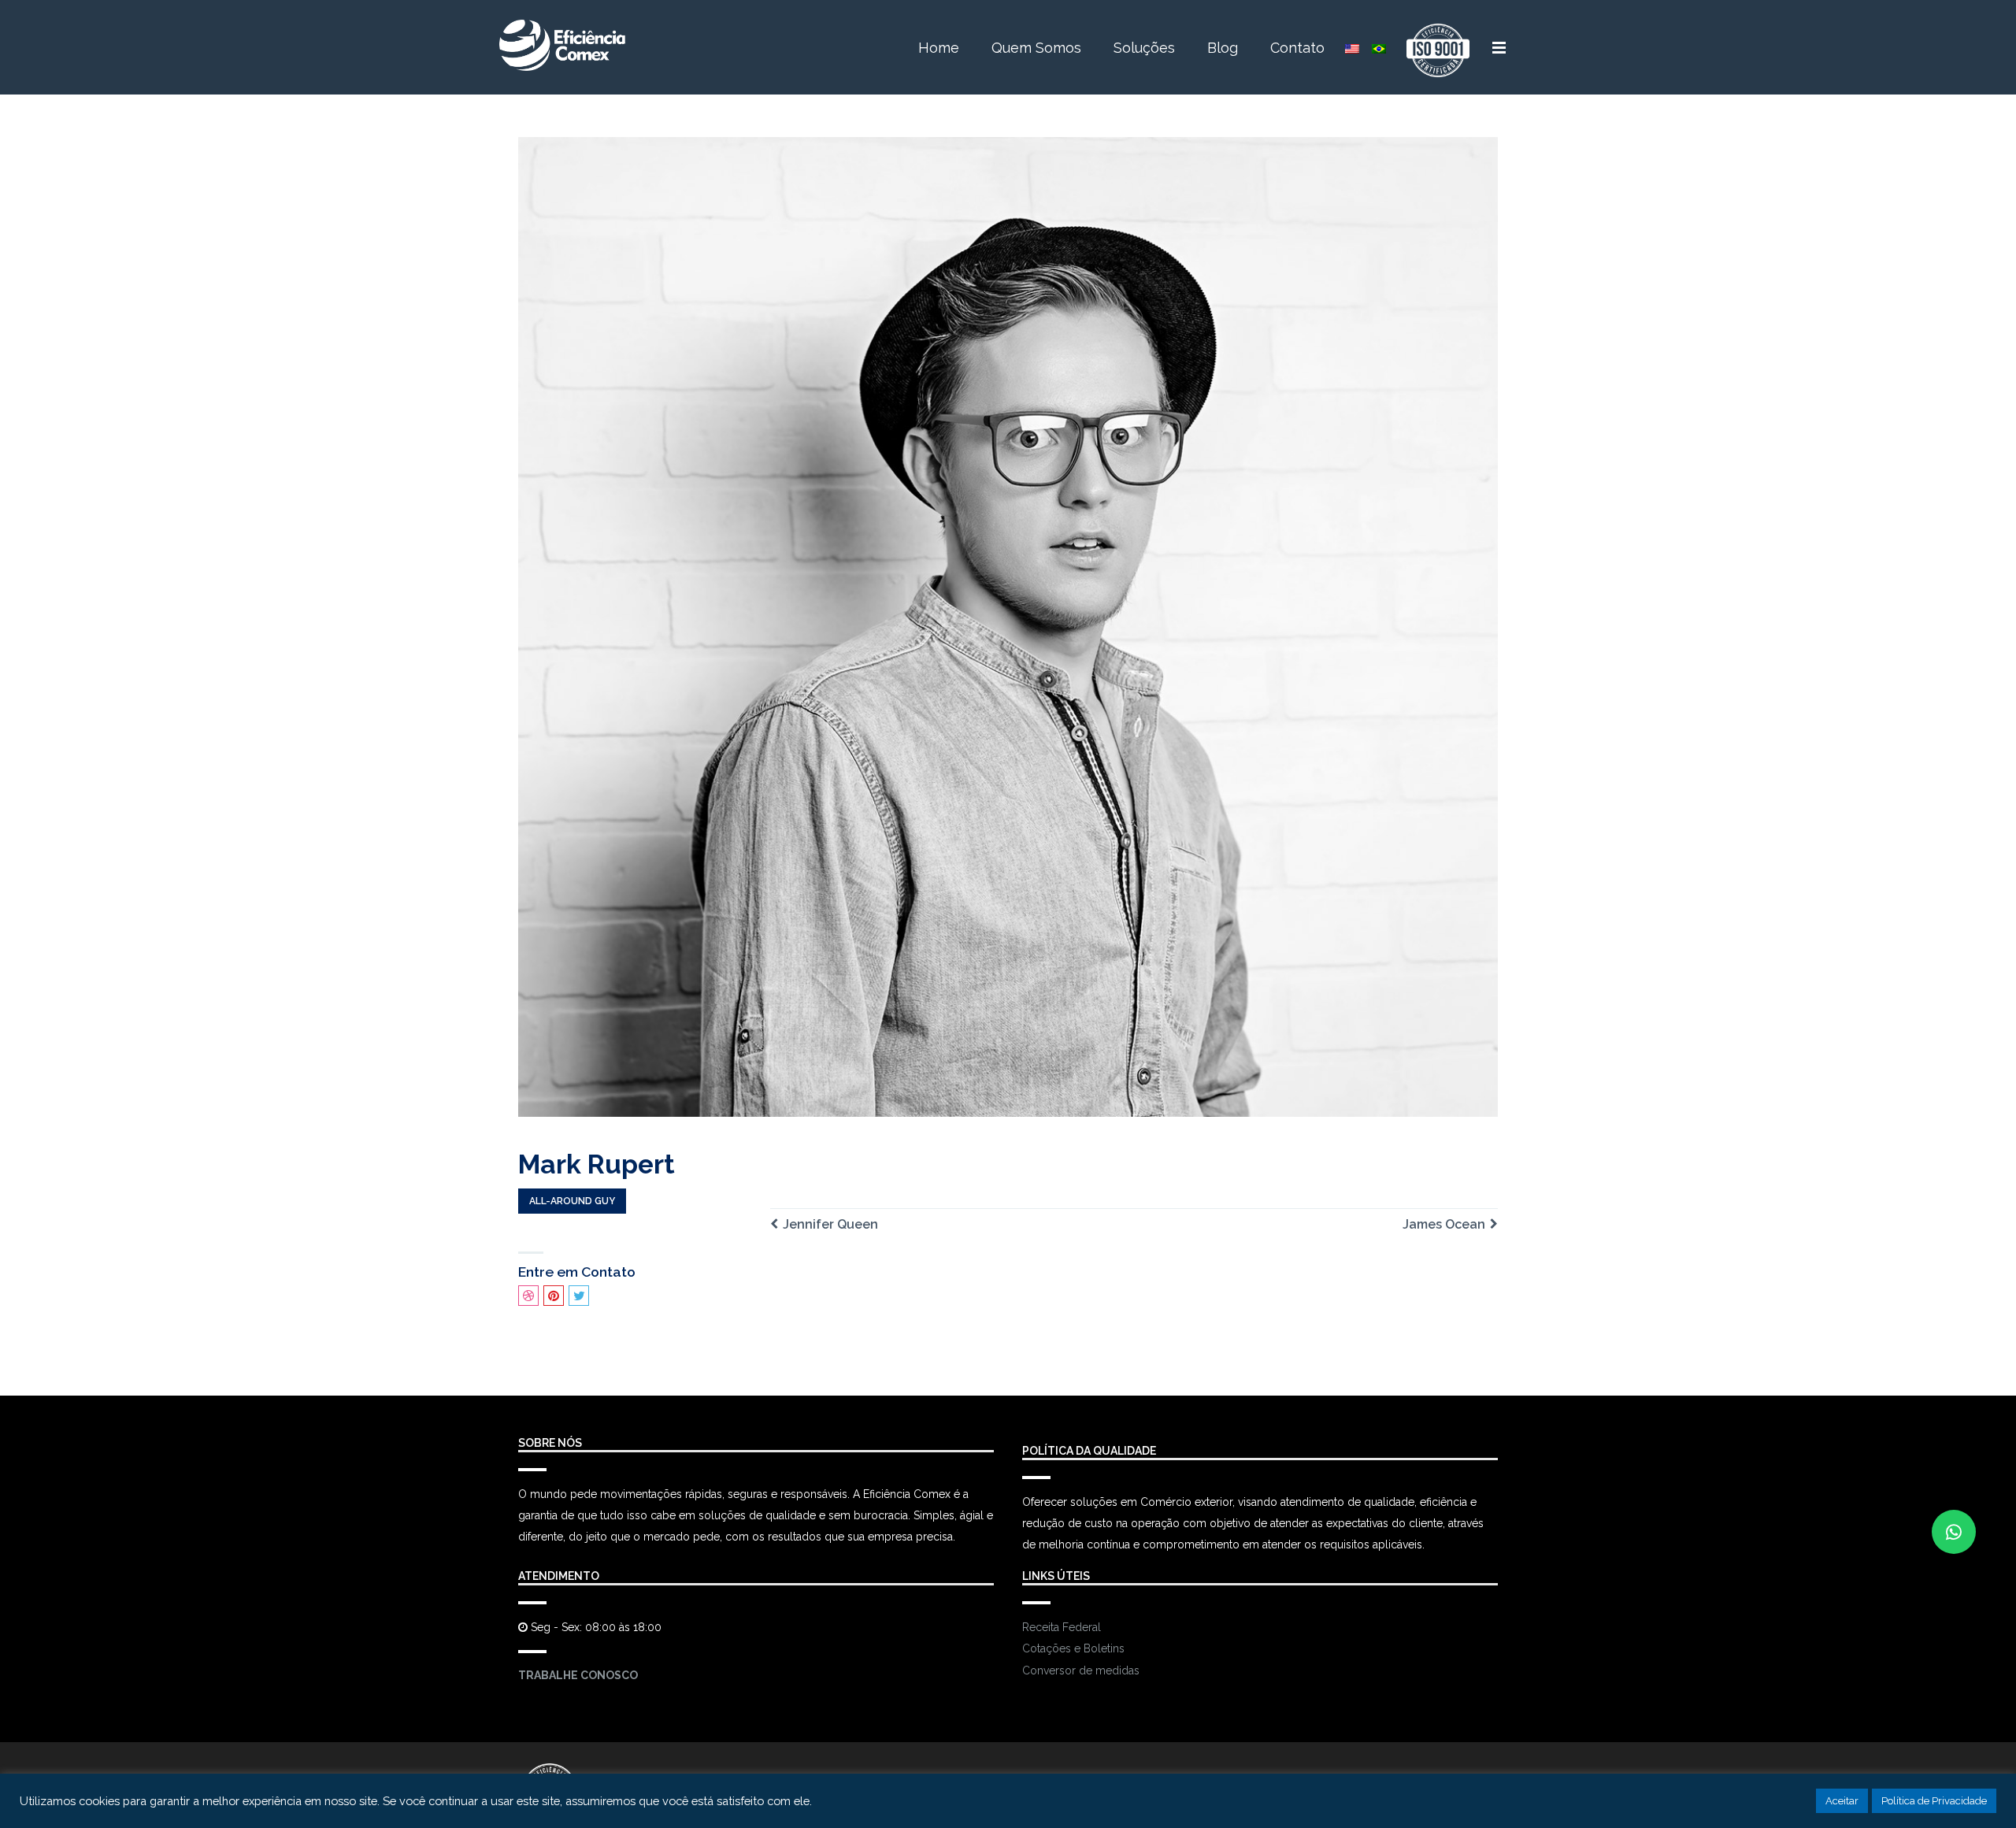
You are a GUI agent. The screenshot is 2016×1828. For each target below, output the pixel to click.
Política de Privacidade (1934, 1801)
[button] (1954, 1532)
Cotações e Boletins (1073, 1648)
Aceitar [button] (1842, 1801)
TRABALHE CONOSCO (578, 1675)
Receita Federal (1062, 1627)
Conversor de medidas (1081, 1670)
